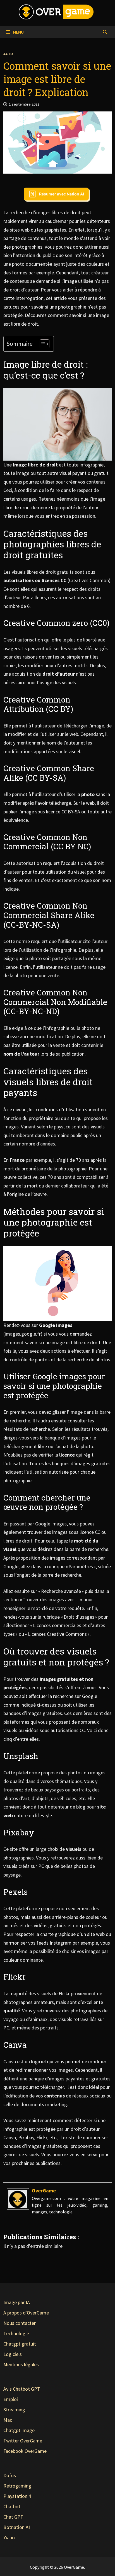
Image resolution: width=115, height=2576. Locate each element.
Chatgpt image (19, 2430)
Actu (8, 54)
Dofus (10, 2475)
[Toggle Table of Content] (42, 344)
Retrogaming (17, 2486)
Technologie (16, 2333)
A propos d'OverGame (26, 2313)
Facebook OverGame (25, 2451)
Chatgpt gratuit (20, 2344)
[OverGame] (18, 2198)
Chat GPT (13, 2517)
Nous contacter (20, 2323)
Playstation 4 (17, 2496)
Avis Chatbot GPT (22, 2389)
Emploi (11, 2399)
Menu (18, 32)
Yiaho (9, 2538)
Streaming (14, 2410)
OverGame (44, 2191)
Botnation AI (17, 2527)
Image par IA (17, 2302)
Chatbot (12, 2506)
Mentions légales (21, 2364)
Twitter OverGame (23, 2441)
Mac (8, 2420)
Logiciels (13, 2354)
